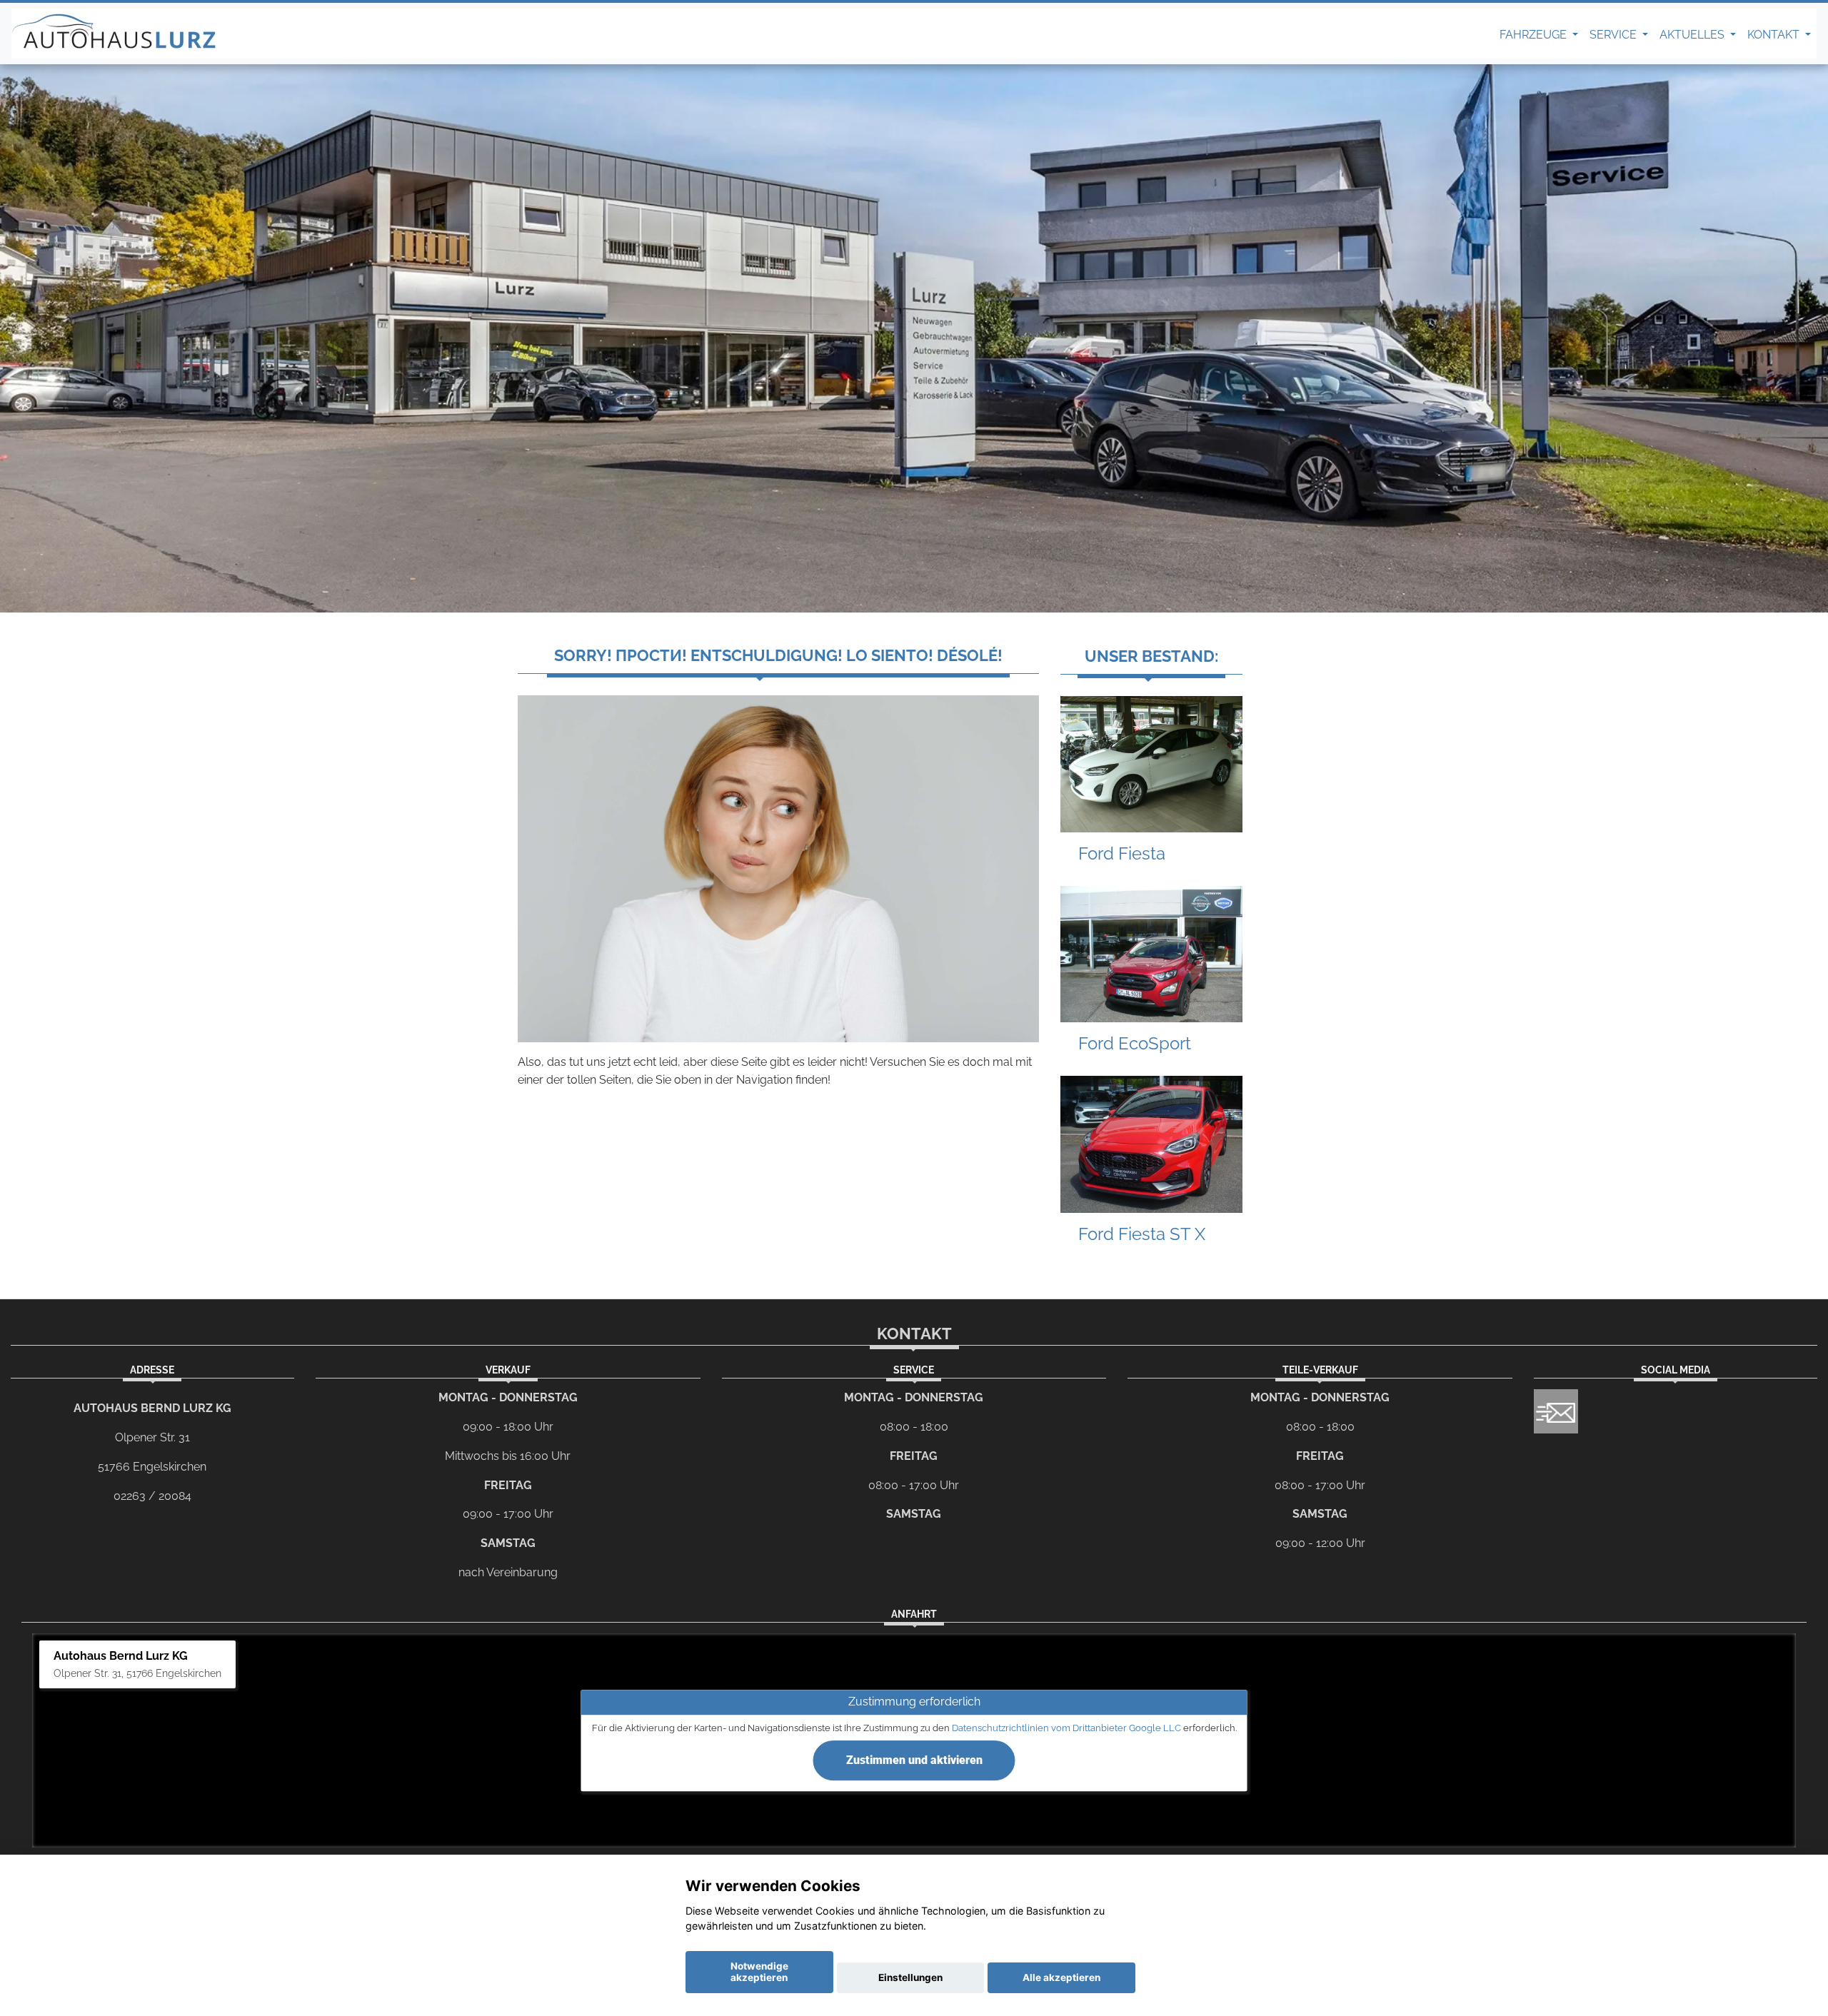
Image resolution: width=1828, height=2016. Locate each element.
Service (1614, 35)
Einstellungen (910, 1977)
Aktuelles (1693, 35)
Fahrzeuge (1535, 35)
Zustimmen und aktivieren (914, 1760)
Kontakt (1775, 35)
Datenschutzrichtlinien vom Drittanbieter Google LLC (1066, 1728)
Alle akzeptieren (1061, 1977)
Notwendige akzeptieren (759, 1972)
